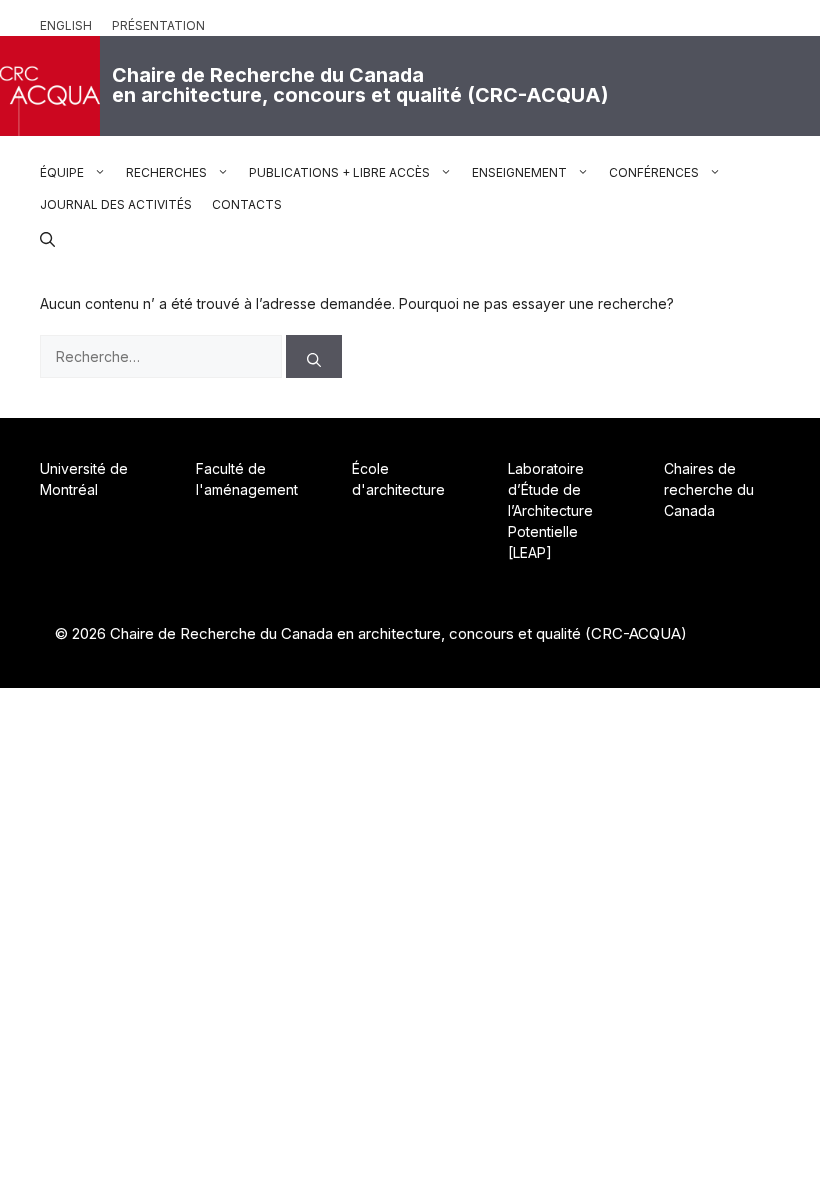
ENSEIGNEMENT (519, 172)
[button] (47, 237)
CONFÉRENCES (654, 172)
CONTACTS (247, 204)
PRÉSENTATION (158, 25)
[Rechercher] (314, 356)
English (66, 25)
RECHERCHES (166, 172)
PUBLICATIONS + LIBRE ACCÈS (339, 172)
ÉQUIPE (62, 172)
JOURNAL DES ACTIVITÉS (116, 204)
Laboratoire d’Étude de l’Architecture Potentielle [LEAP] (550, 510)
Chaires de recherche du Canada (709, 489)
